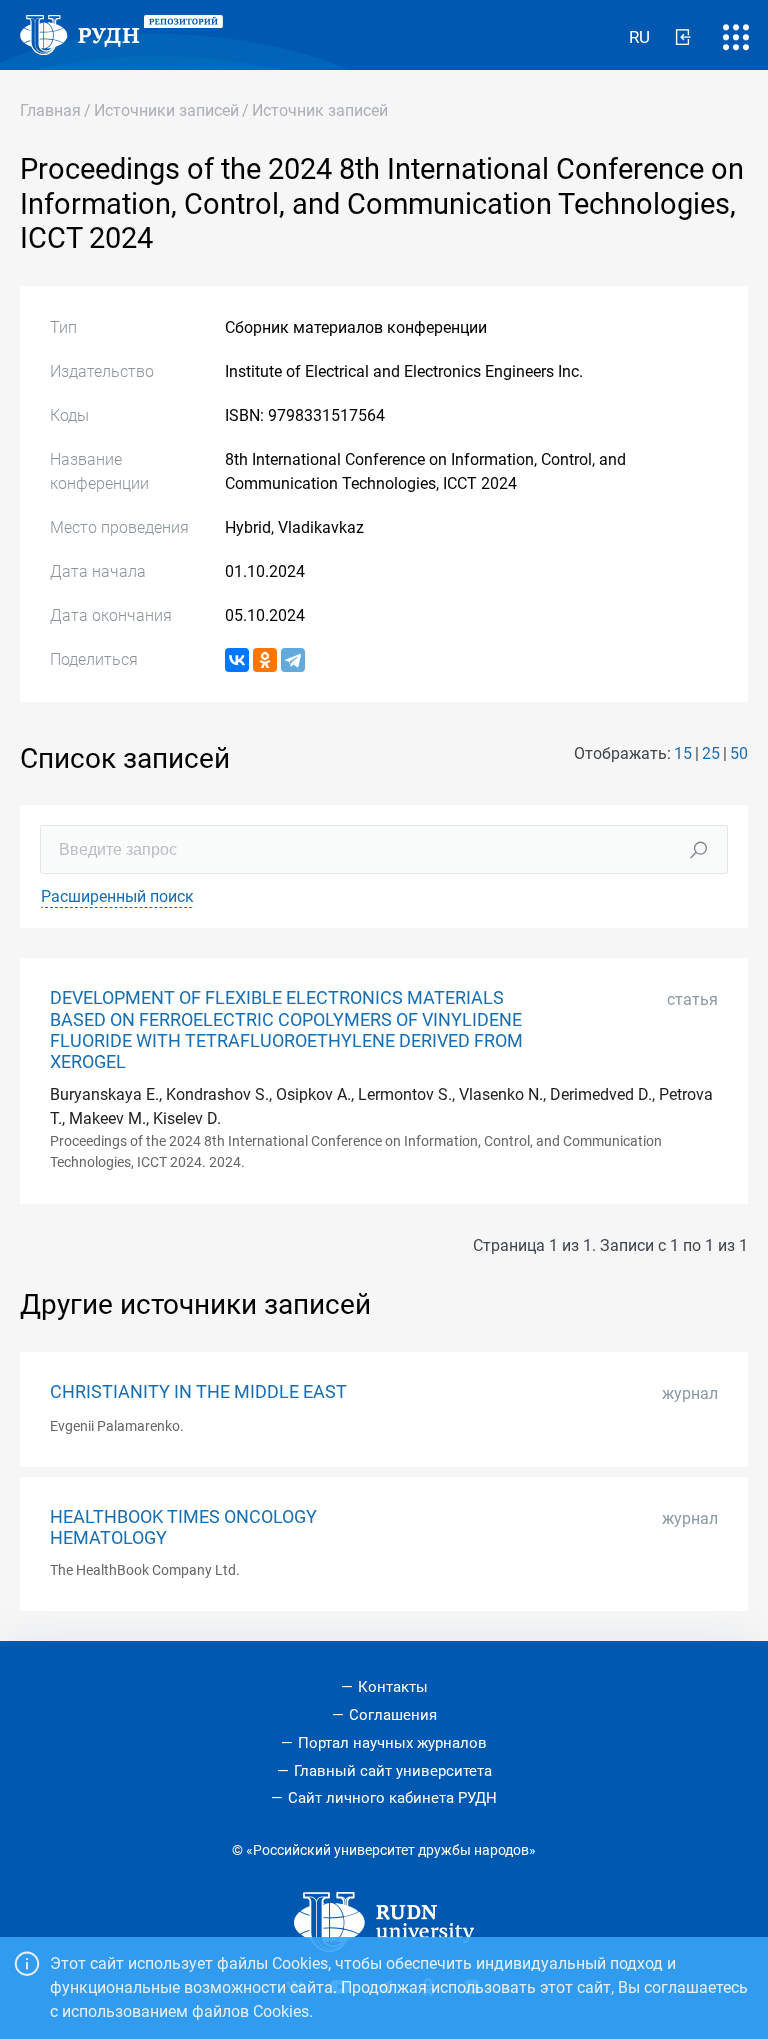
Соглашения (393, 1715)
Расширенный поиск (117, 896)
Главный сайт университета (393, 1771)
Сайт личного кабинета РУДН (392, 1798)
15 (683, 753)
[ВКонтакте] (237, 660)
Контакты (393, 1687)
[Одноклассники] (265, 660)
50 (739, 753)
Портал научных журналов (392, 1743)
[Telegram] (293, 660)
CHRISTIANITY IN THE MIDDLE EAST (198, 1392)
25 (711, 753)
